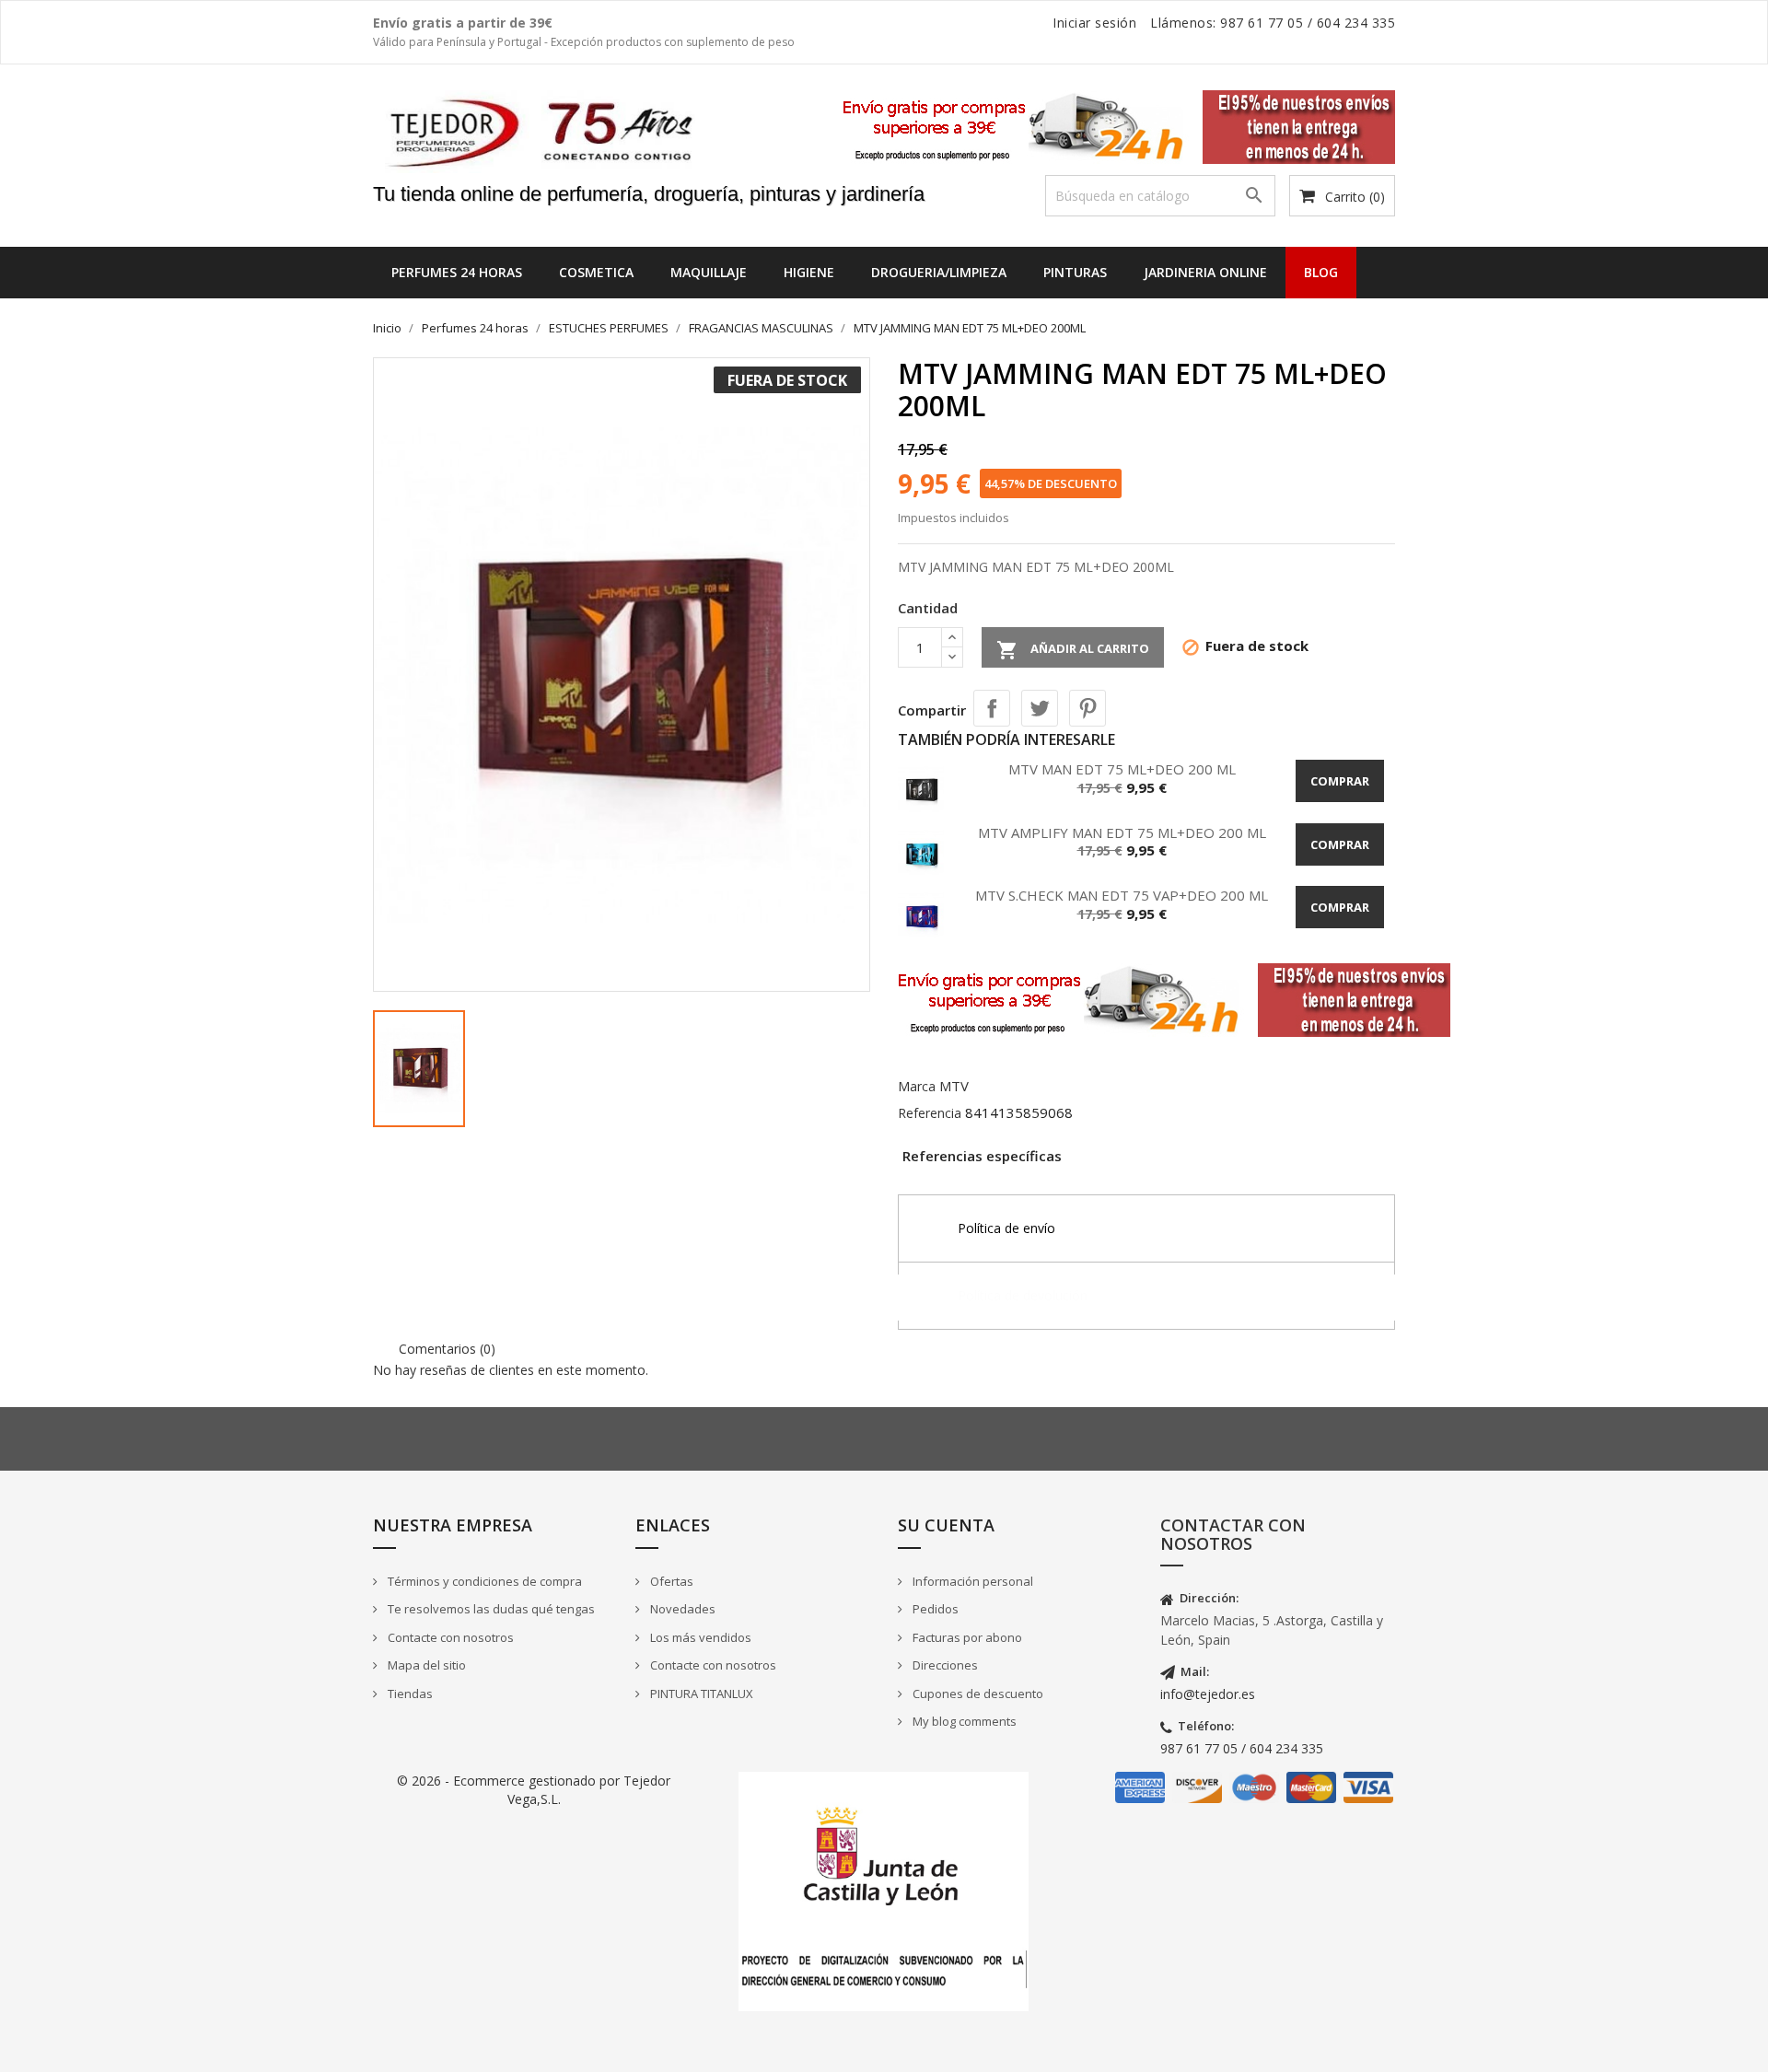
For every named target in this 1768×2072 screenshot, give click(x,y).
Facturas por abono (966, 1637)
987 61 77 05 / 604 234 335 (1242, 1748)
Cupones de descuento (977, 1694)
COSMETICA (596, 272)
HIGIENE (809, 272)
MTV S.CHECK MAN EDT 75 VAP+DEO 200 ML (1122, 895)
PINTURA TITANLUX (700, 1694)
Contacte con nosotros (449, 1637)
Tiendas (409, 1694)
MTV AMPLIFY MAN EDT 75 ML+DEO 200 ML (1122, 832)
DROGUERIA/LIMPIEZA (939, 272)
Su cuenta (946, 1525)
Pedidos (934, 1609)
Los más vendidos (699, 1637)
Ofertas (670, 1581)
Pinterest (1088, 708)
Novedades (681, 1609)
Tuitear (1040, 708)
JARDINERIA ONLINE (1205, 272)
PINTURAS (1075, 272)
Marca (917, 1086)
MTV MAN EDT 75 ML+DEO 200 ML (1122, 769)
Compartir (992, 708)
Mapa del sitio (425, 1665)
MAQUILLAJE (709, 272)
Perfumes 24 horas (457, 272)
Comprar (1340, 781)
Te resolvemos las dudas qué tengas (490, 1609)
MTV (954, 1086)
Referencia (930, 1113)
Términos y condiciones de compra (483, 1581)
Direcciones (944, 1665)
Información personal (971, 1581)
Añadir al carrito (1073, 650)
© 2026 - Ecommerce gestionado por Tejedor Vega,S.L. (534, 1790)
